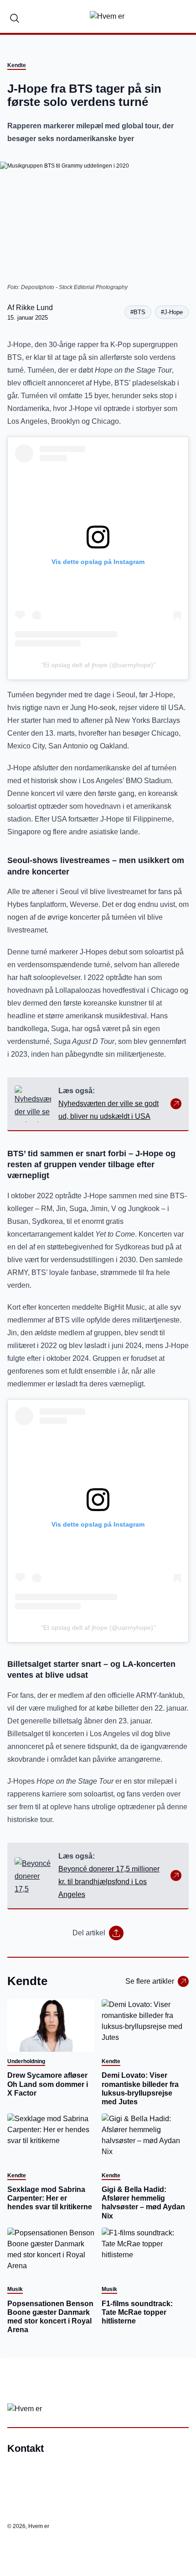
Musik (15, 2289)
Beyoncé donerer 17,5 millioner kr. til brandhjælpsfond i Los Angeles (109, 1882)
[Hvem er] (107, 16)
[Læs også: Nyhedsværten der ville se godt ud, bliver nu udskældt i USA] (33, 1104)
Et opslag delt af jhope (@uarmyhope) (98, 665)
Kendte (17, 65)
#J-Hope (172, 312)
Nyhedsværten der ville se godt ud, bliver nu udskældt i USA (108, 1110)
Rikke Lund (34, 308)
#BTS (138, 312)
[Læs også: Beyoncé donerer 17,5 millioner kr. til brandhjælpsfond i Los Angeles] (33, 1875)
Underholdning (26, 2061)
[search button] (15, 16)
